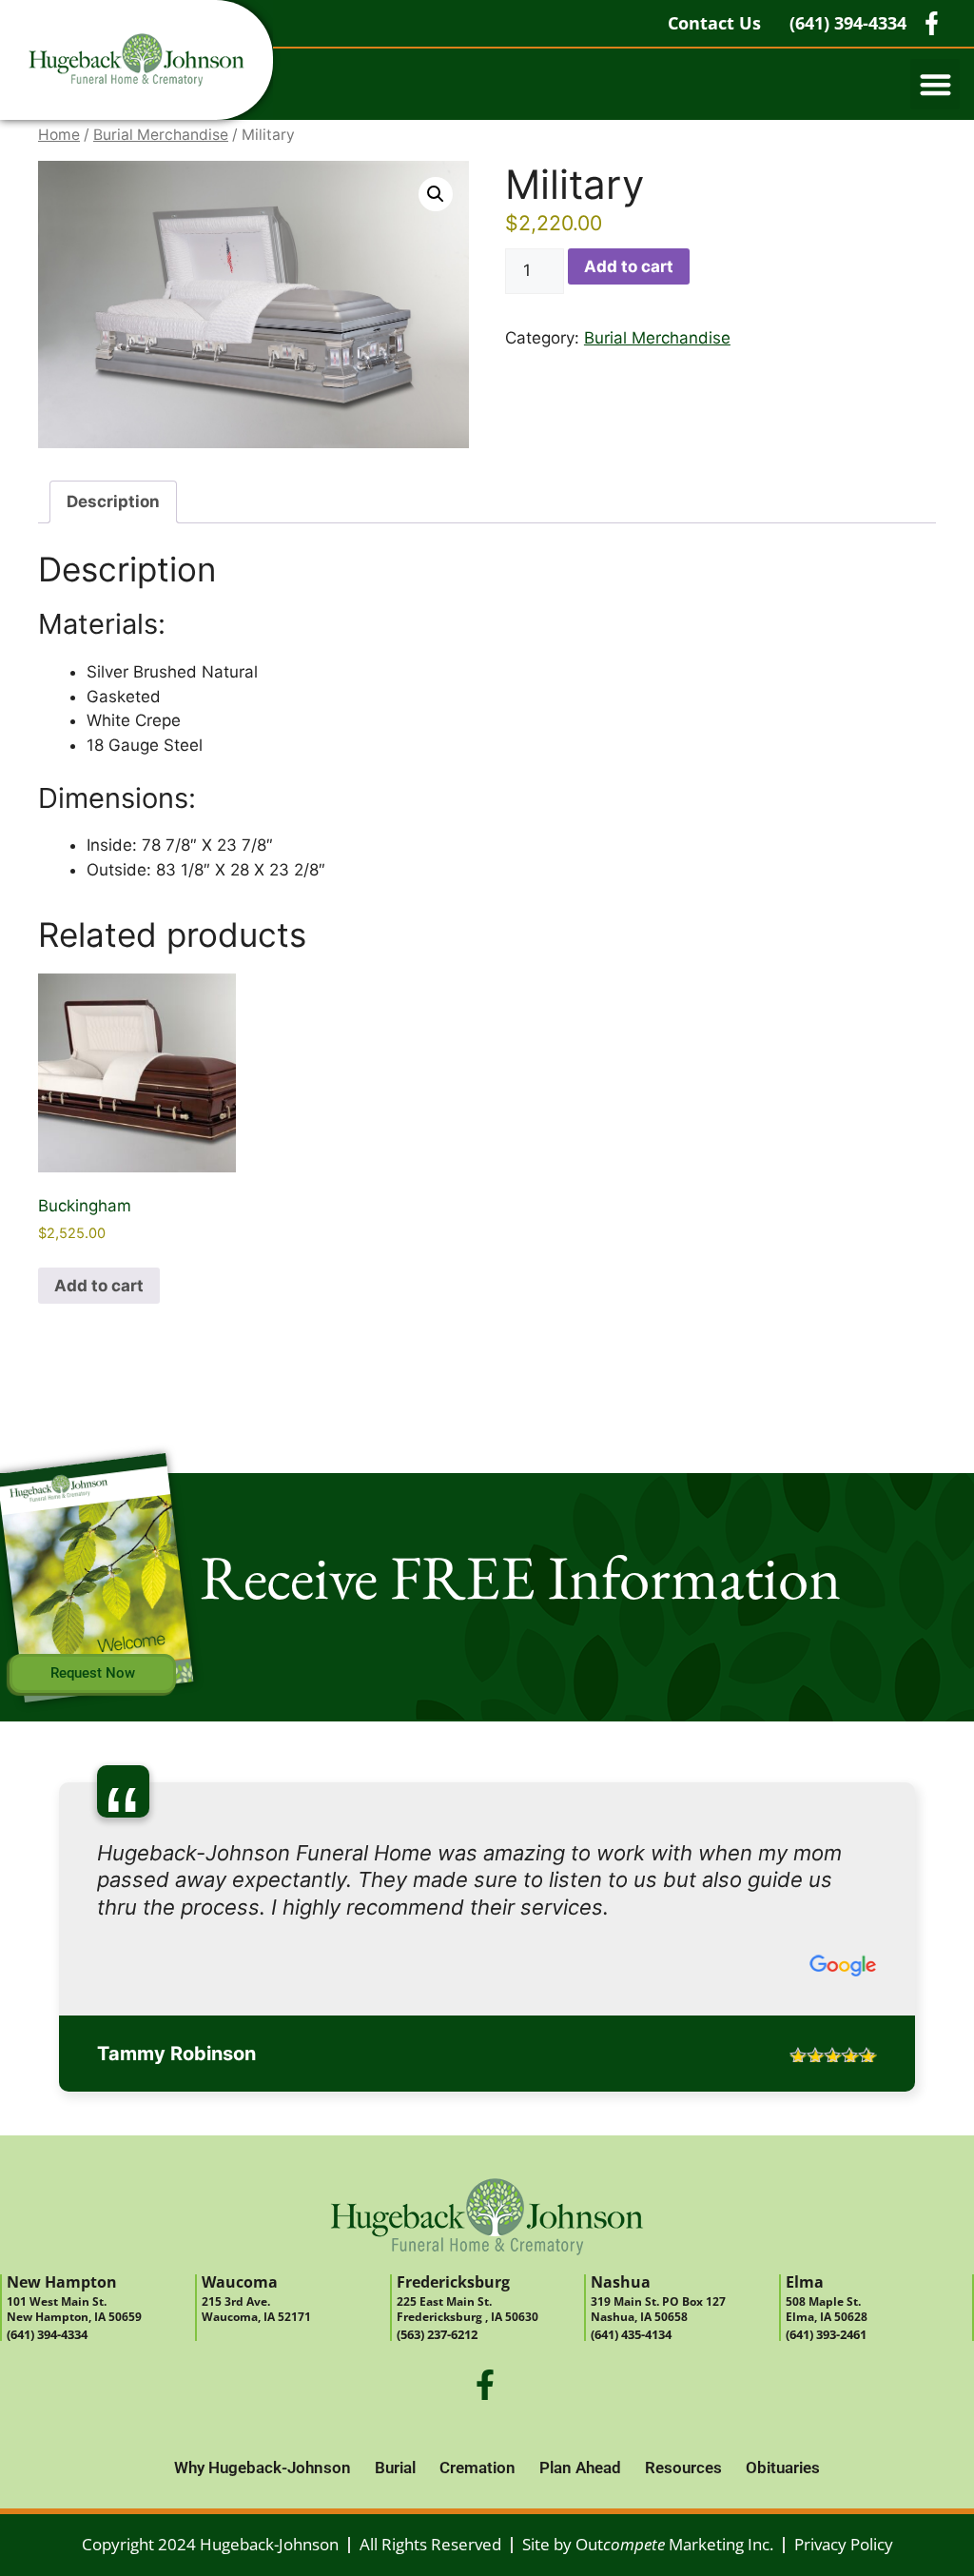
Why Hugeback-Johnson (263, 2413)
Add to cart (629, 266)
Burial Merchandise (161, 135)
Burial (395, 2413)
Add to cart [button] (99, 1286)
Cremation (477, 2413)
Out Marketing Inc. (674, 2490)
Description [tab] (113, 501)
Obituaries (783, 2413)
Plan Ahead (580, 2413)
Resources (683, 2413)
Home (59, 135)
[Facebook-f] (485, 2330)
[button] (935, 84)
